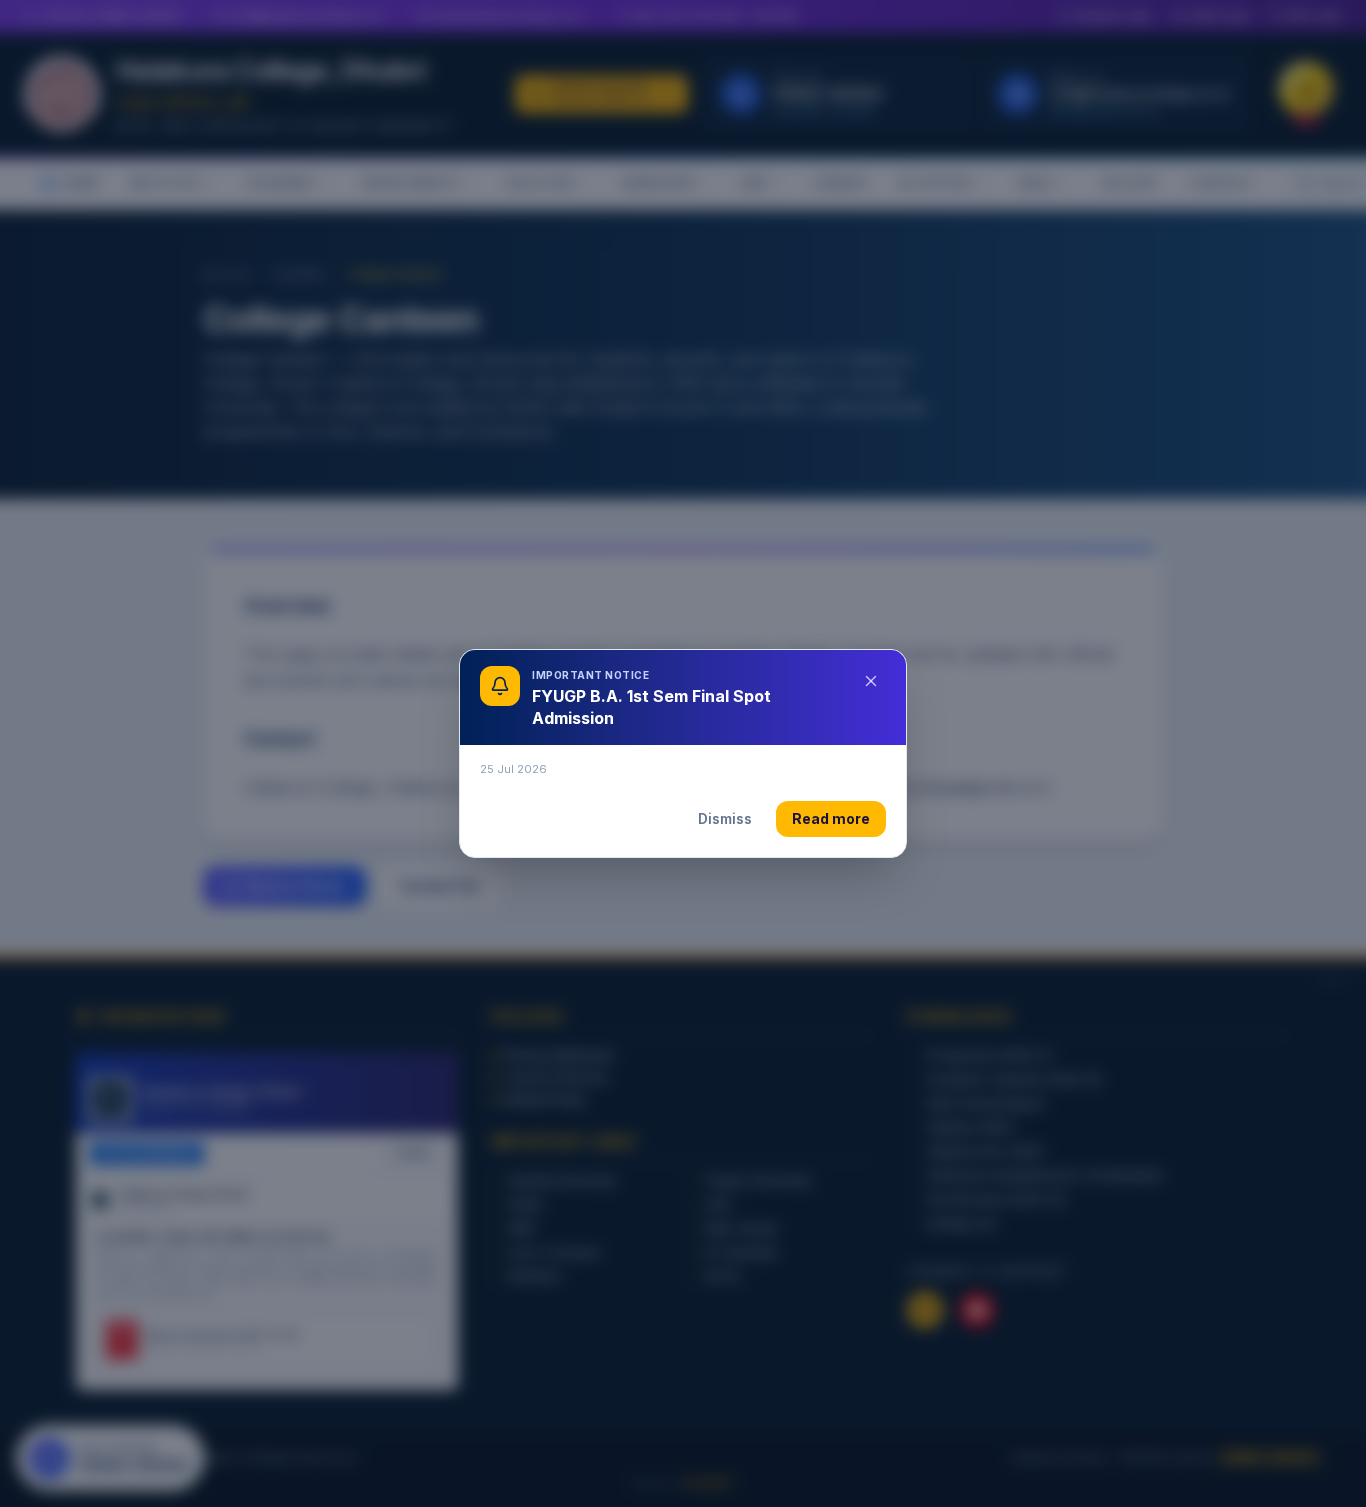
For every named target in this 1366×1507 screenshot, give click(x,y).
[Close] (871, 681)
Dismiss (725, 818)
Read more (831, 818)
